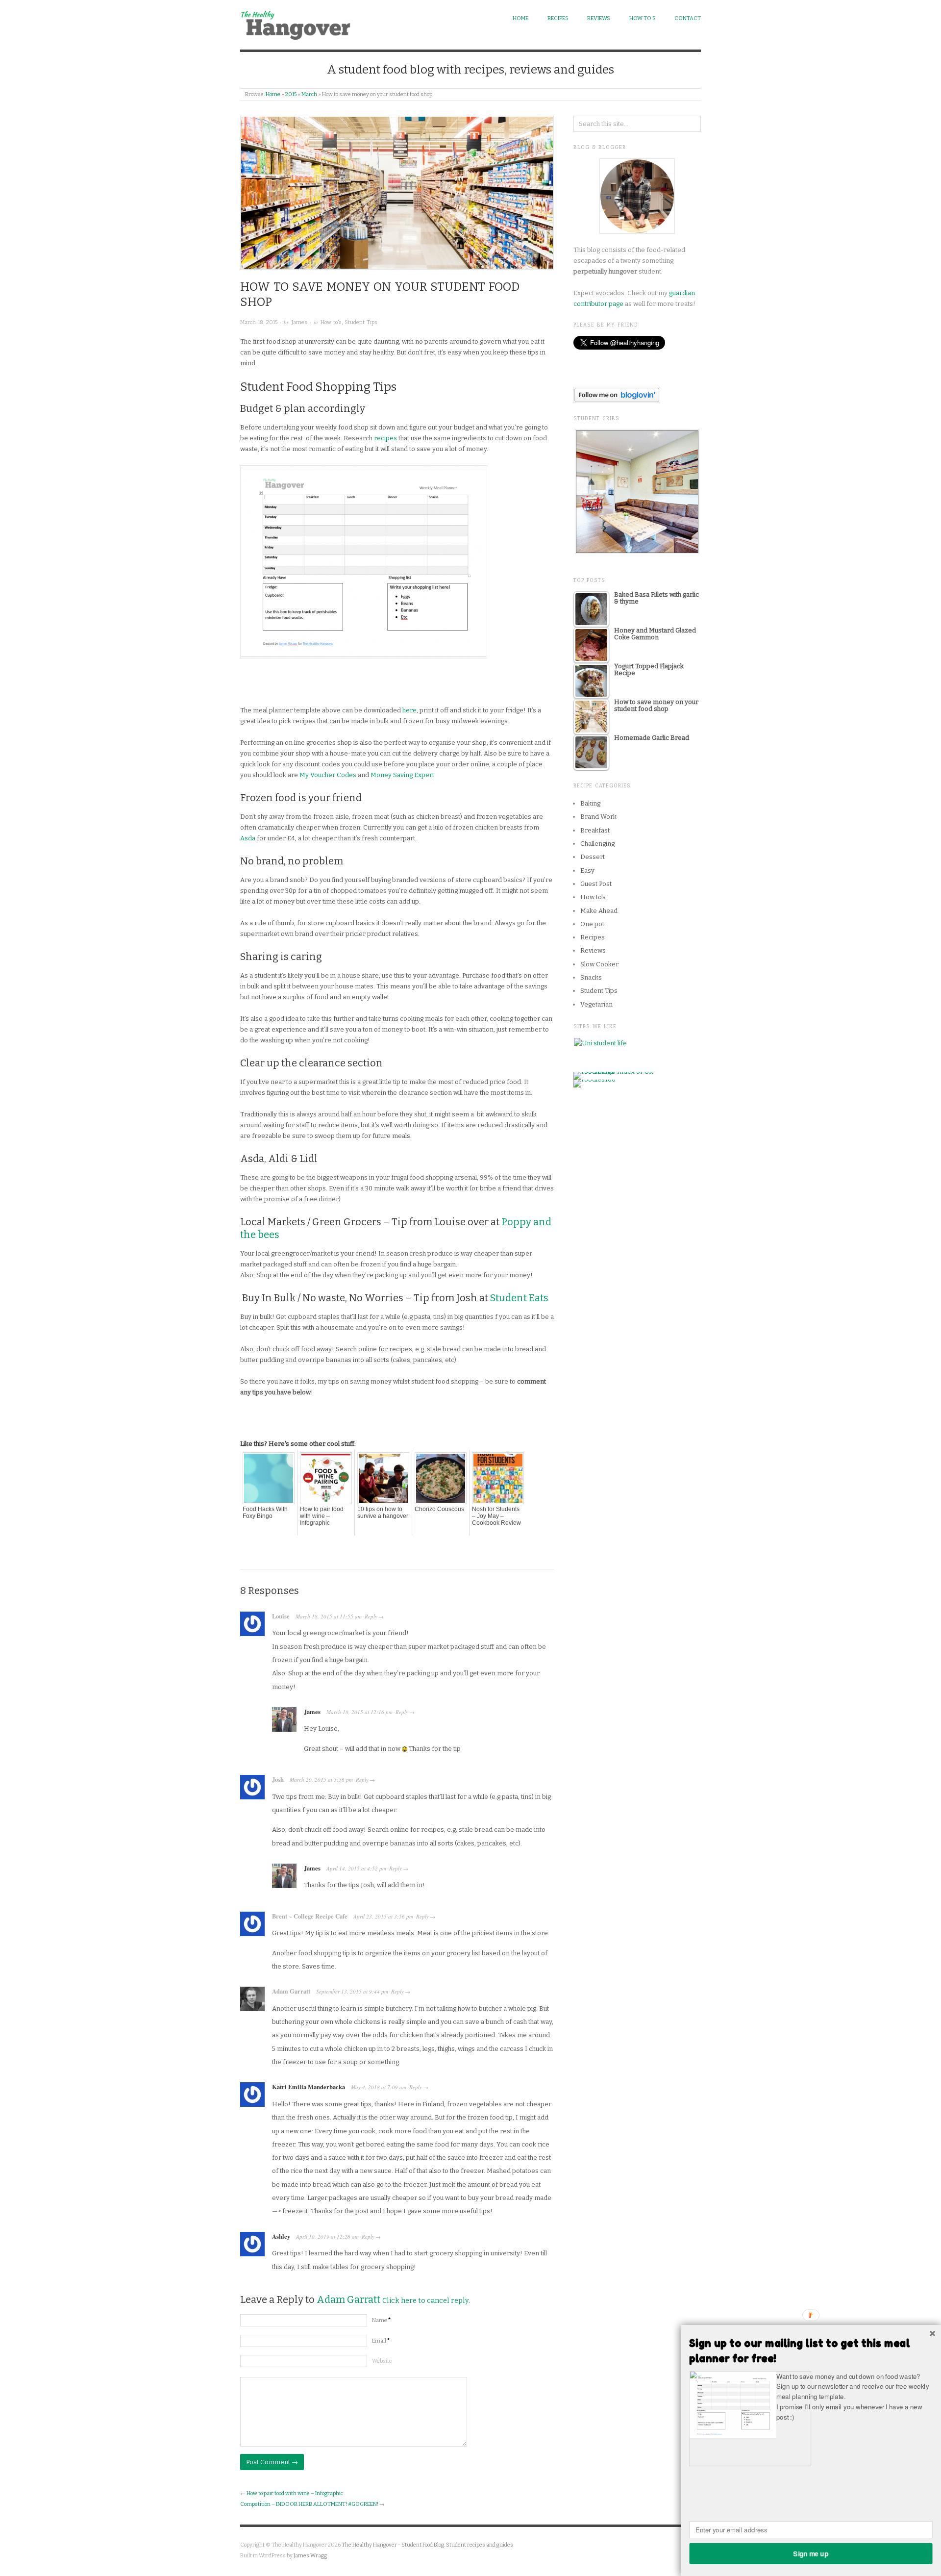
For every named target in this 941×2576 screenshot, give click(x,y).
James (299, 322)
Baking (590, 803)
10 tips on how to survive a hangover (383, 1513)
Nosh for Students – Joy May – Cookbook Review (496, 1516)
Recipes (558, 18)
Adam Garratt (291, 1991)
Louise (281, 1616)
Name (381, 2320)
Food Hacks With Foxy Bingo (265, 1513)
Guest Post (596, 884)
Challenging (597, 844)
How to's (331, 322)
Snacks (591, 977)
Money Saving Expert (402, 775)
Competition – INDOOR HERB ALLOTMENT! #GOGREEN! (309, 2504)
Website (382, 2361)
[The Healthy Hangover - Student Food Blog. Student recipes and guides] (298, 23)
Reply (371, 1616)
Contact (688, 18)
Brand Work (598, 817)
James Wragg (310, 2556)
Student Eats (519, 1298)
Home (520, 18)
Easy (587, 871)
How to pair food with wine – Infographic (322, 1516)
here (409, 710)
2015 (291, 94)
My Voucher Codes (328, 775)
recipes (385, 438)
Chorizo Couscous (439, 1509)
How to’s (643, 18)
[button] (811, 2351)
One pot (592, 924)
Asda (248, 838)
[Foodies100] (594, 1083)
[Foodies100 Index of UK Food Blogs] (614, 1075)
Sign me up (811, 2553)
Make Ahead (599, 911)
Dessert (593, 857)
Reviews (599, 18)
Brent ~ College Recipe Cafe (310, 1916)
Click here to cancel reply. (426, 2301)
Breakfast (595, 830)
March (309, 94)
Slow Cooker (599, 964)
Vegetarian (596, 1004)
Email (381, 2341)
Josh (278, 1779)
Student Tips (361, 322)
